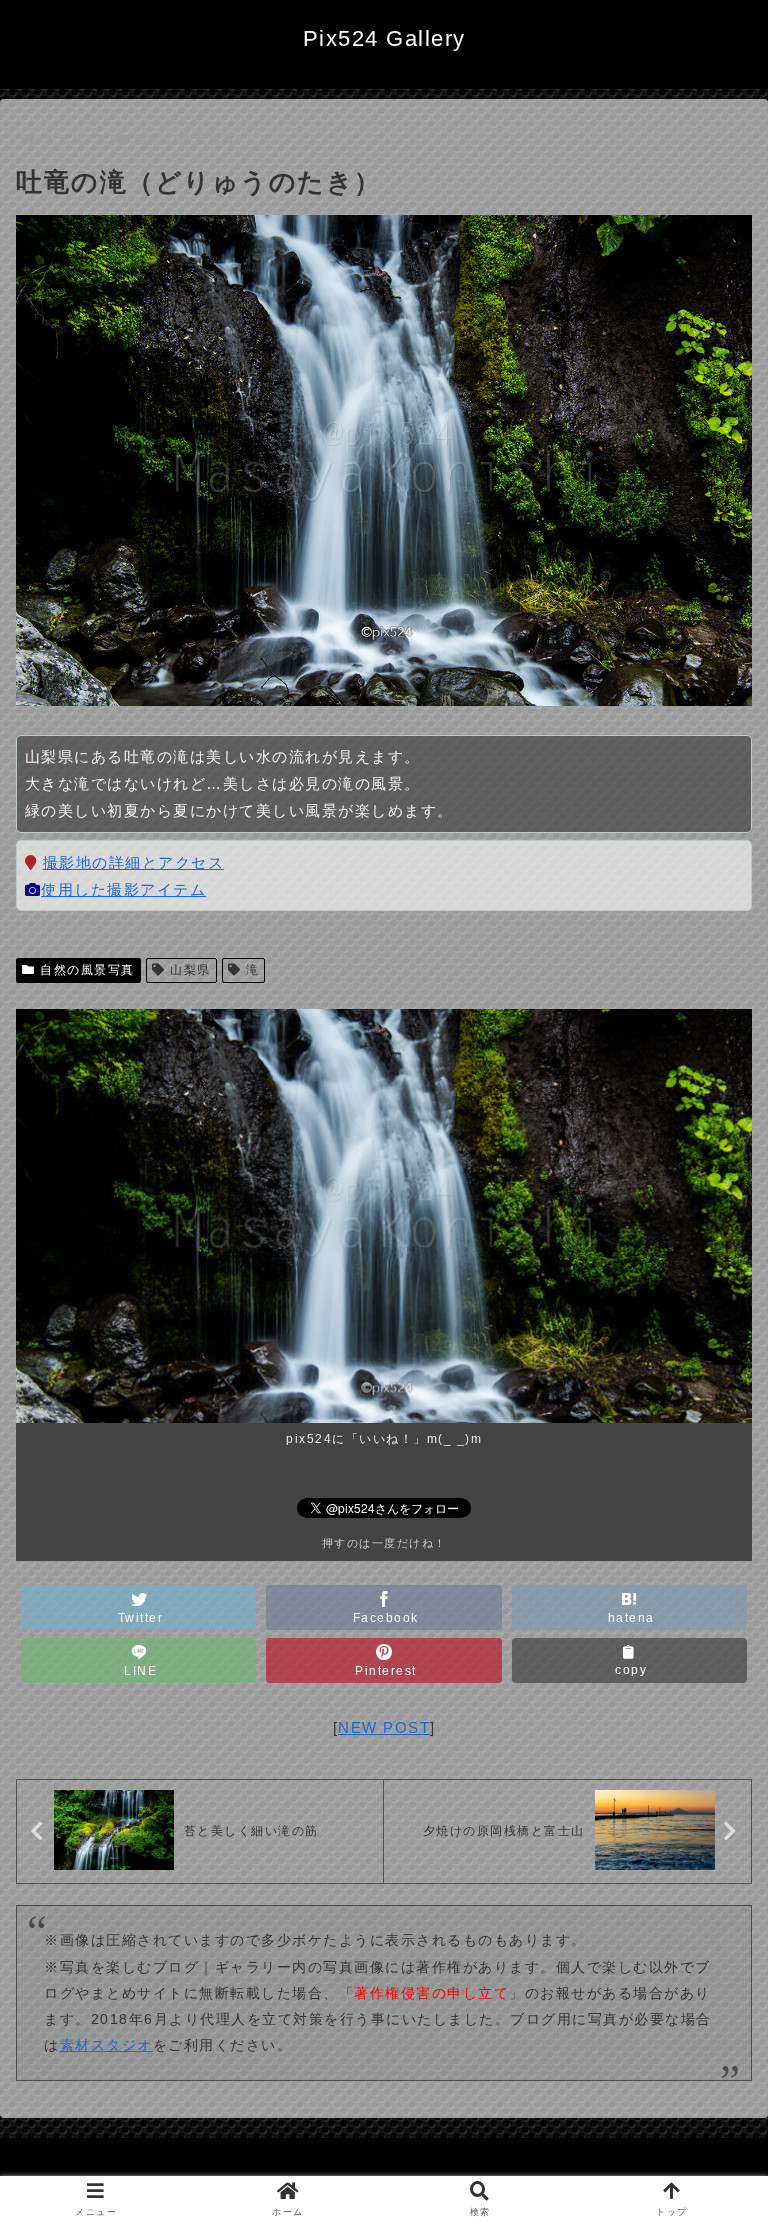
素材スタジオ (106, 2045)
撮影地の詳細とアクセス (134, 862)
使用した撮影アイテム (123, 889)
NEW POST (384, 1727)
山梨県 (190, 970)
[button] (709, 1820)
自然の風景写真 (87, 970)
